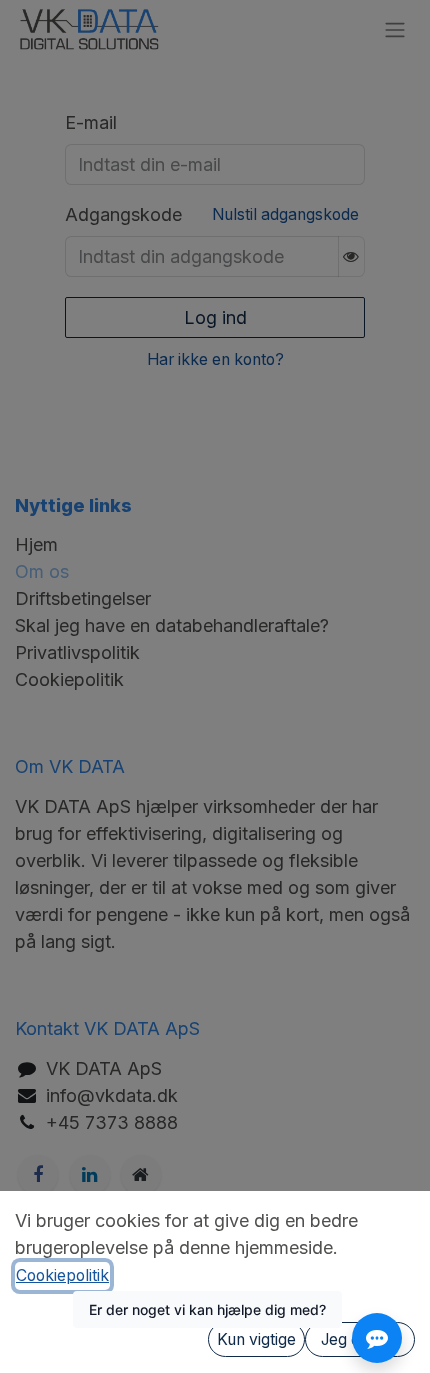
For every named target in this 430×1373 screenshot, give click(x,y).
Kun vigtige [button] (256, 1339)
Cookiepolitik (62, 1275)
